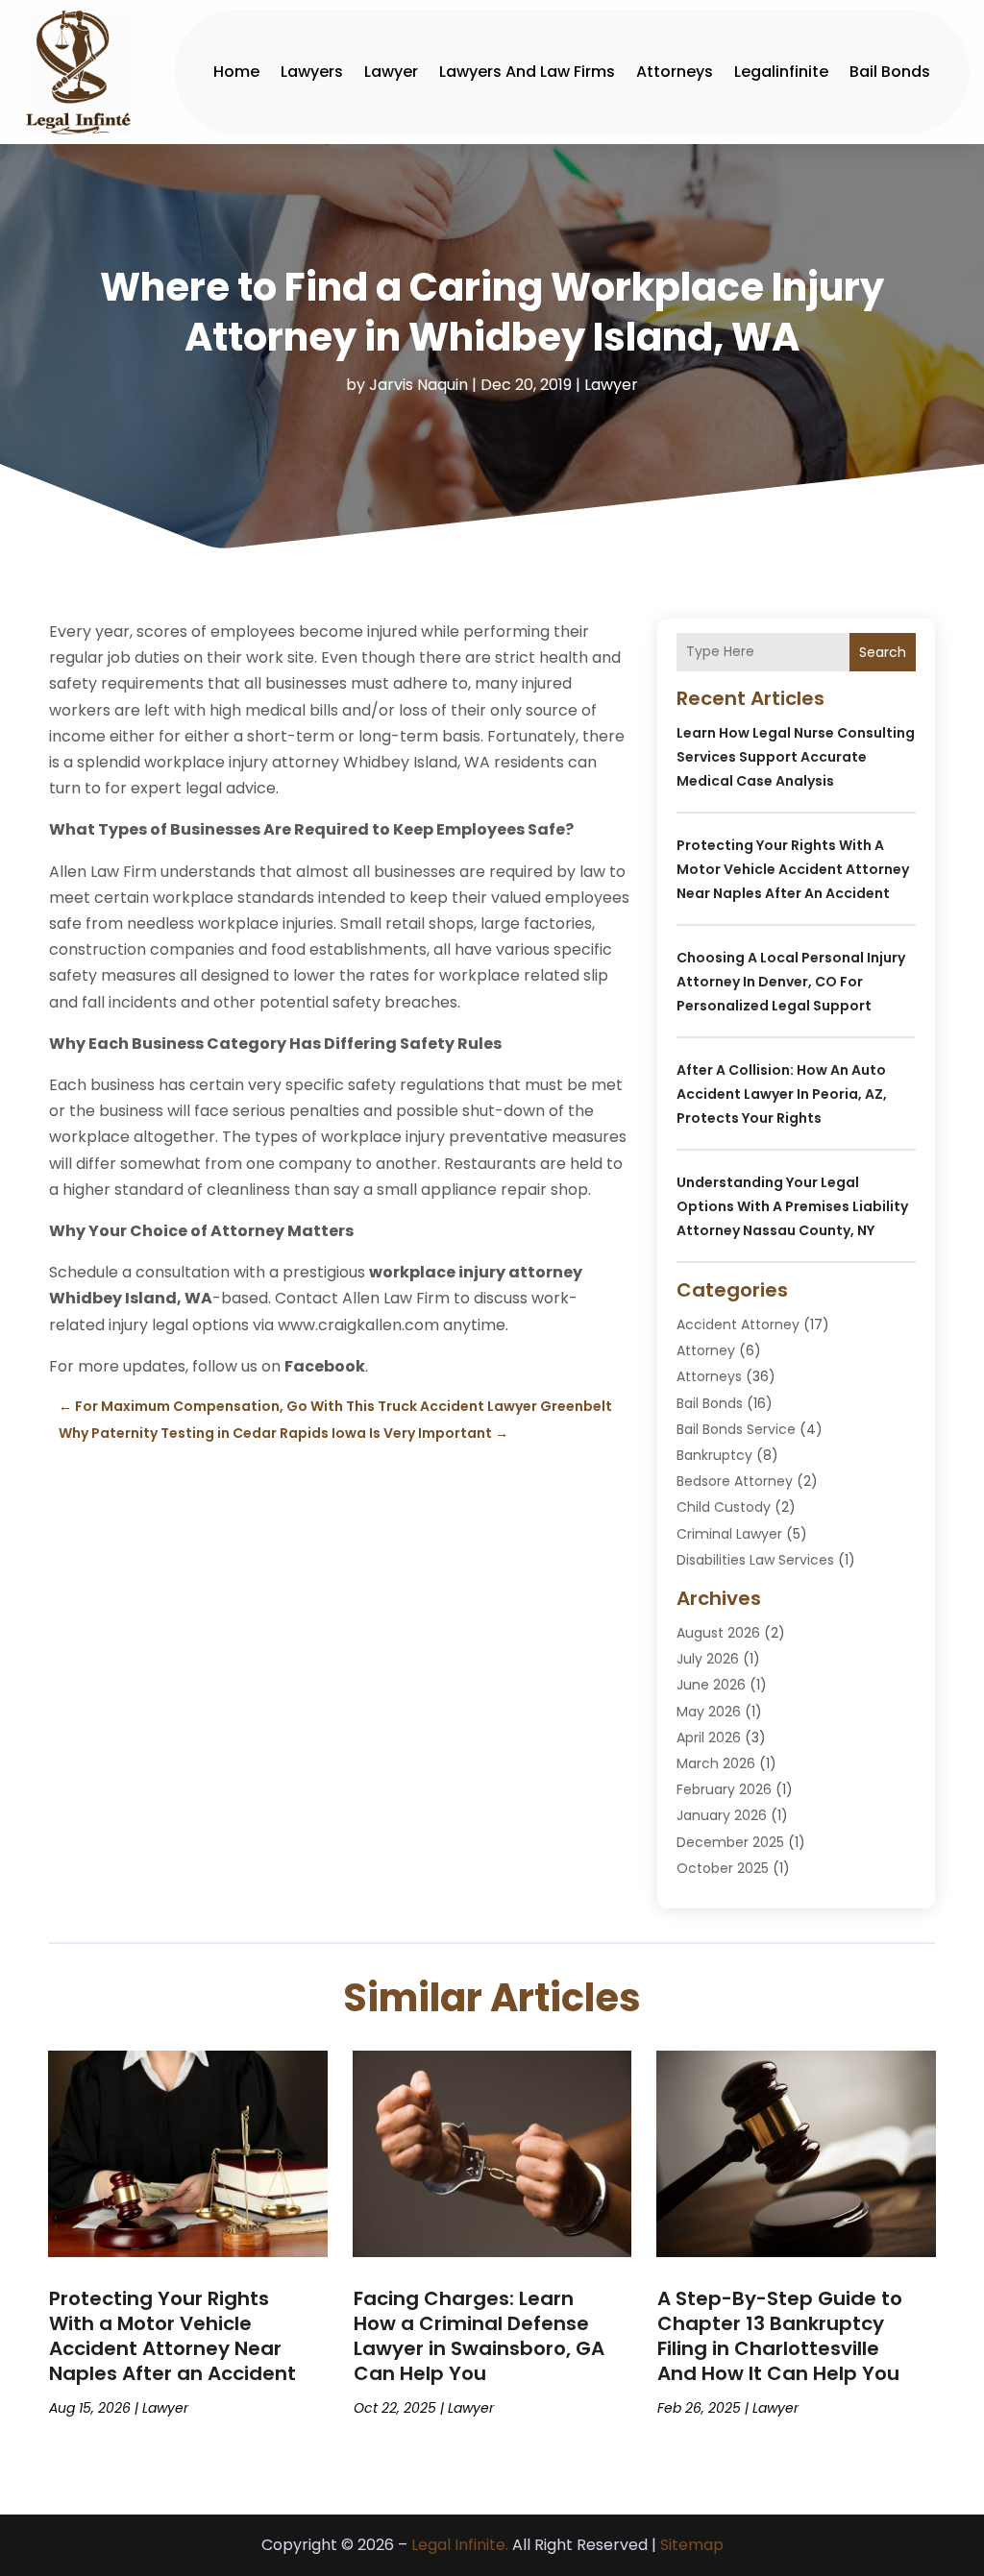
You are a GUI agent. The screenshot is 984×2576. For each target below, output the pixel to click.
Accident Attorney (738, 1324)
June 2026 (711, 1685)
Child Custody (724, 1507)
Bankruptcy (714, 1455)
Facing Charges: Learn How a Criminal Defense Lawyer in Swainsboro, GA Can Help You (479, 2336)
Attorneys (675, 72)
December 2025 (730, 1842)
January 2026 (722, 1815)
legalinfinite (781, 72)
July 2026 (708, 1659)
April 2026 (709, 1738)
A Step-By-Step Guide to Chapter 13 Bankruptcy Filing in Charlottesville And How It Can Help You (780, 2336)
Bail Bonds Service (736, 1429)
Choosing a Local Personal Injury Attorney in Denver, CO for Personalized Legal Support (791, 982)
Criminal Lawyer (729, 1534)
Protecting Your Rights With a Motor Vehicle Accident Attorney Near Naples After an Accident (793, 869)
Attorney (706, 1350)
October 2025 (723, 1868)
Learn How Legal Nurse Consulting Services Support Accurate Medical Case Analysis (796, 757)
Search (883, 652)
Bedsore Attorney (735, 1481)
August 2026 (718, 1633)
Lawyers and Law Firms (527, 72)
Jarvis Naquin (418, 385)
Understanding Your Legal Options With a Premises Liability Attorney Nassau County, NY (792, 1206)
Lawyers (312, 72)
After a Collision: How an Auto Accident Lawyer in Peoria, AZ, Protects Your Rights (782, 1094)
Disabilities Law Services (755, 1560)
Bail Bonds (890, 72)
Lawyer (391, 72)
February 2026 (724, 1789)
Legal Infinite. (460, 2545)
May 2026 (709, 1712)
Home (236, 72)
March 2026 (716, 1763)
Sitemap (692, 2545)
